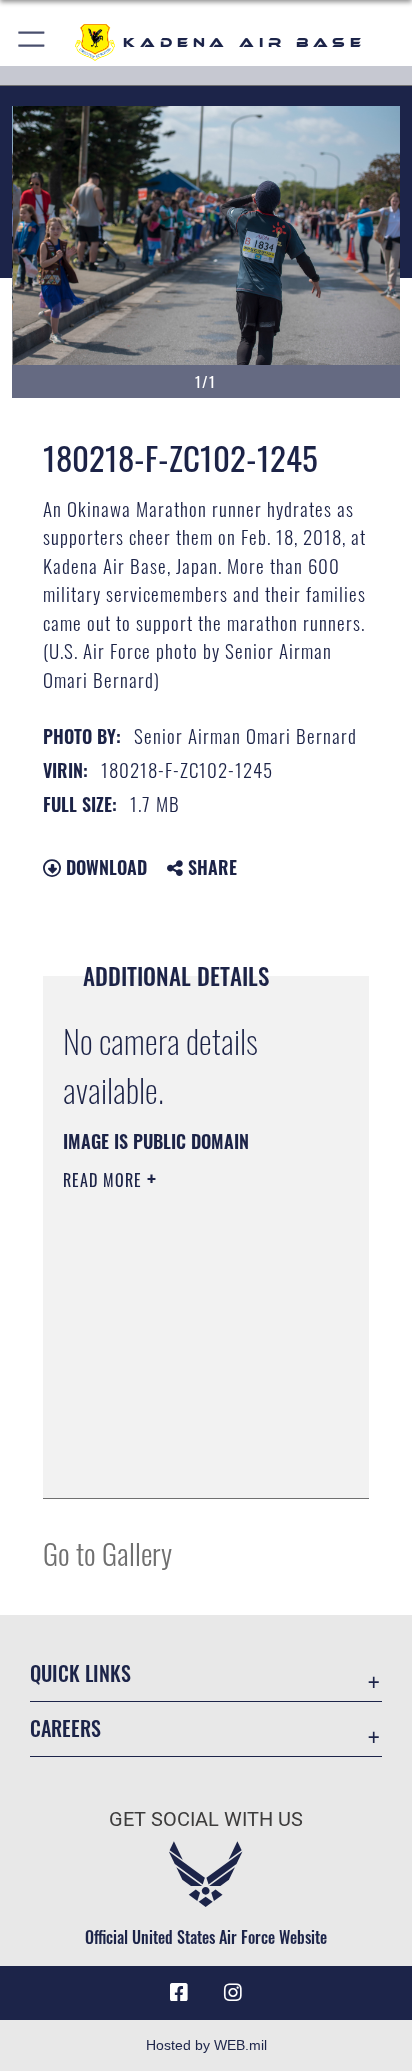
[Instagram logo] (233, 1993)
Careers (65, 1728)
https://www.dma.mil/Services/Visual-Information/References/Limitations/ (184, 1461)
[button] (32, 42)
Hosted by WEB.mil (206, 2045)
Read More (105, 1180)
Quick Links (80, 1673)
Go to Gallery (107, 1552)
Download (104, 867)
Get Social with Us (206, 1819)
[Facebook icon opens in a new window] (179, 1993)
